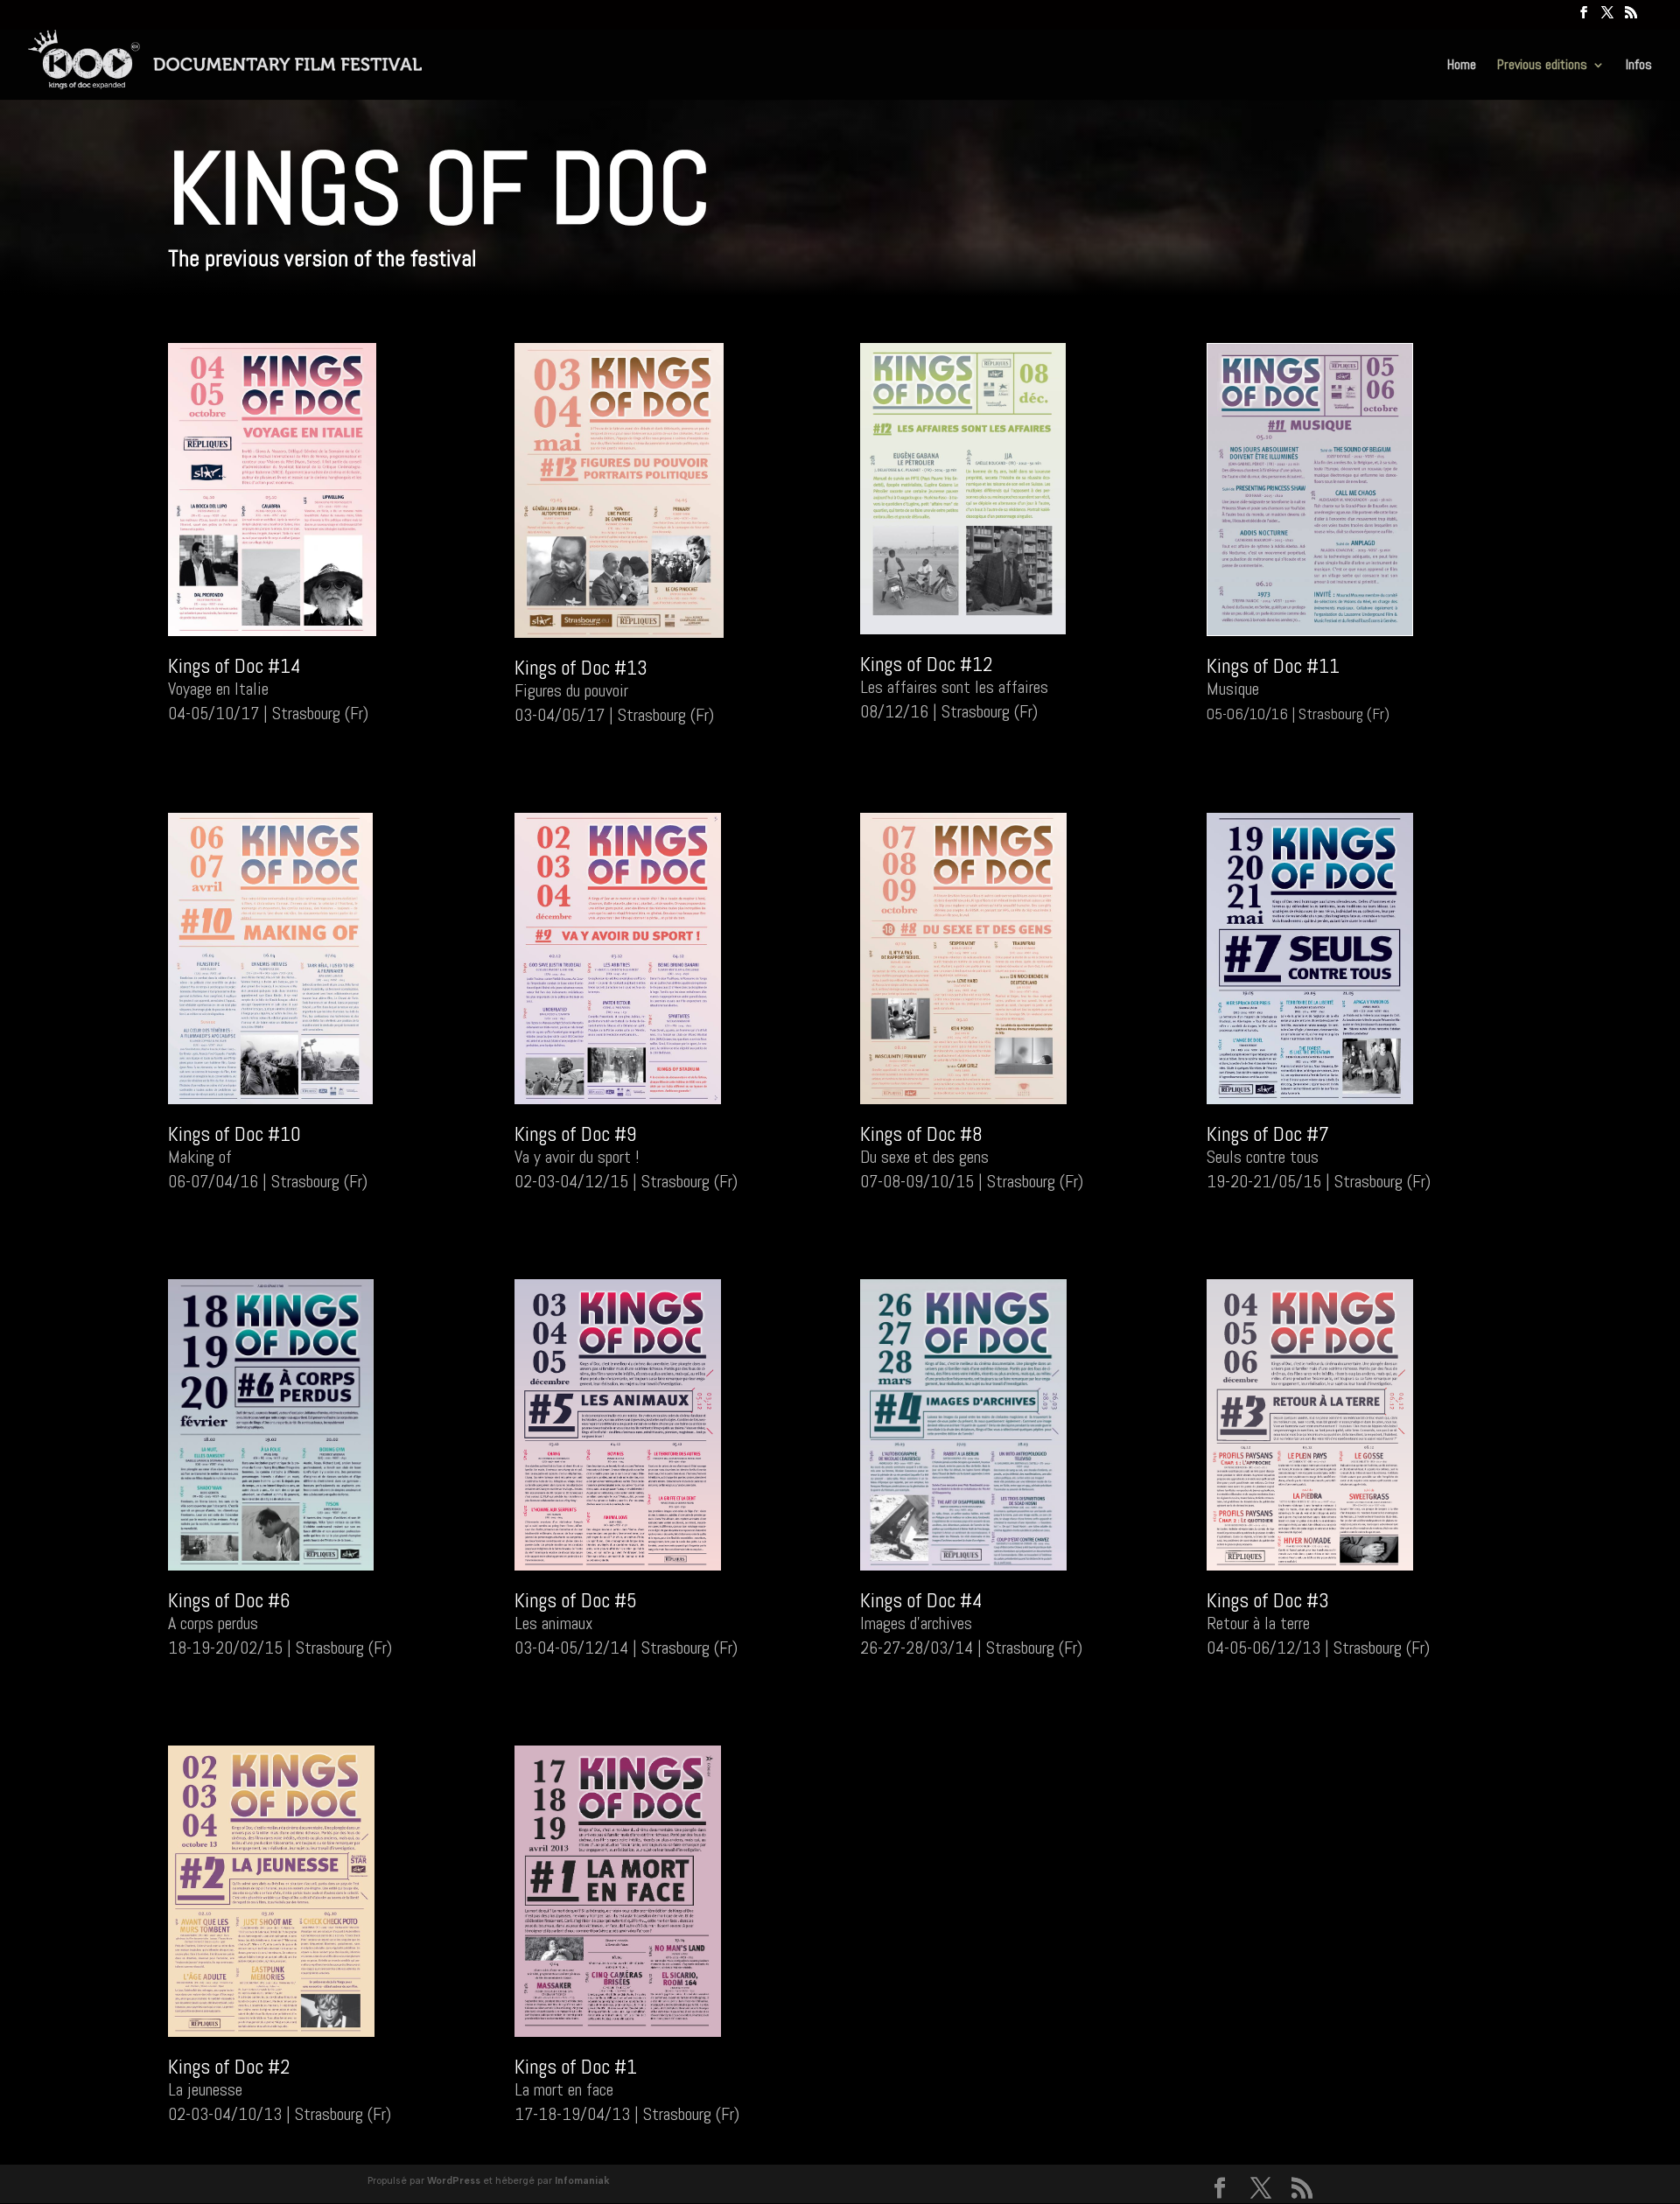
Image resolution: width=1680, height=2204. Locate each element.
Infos (1639, 66)
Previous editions (1542, 66)
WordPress (454, 2181)
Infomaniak (582, 2181)
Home (1462, 66)
